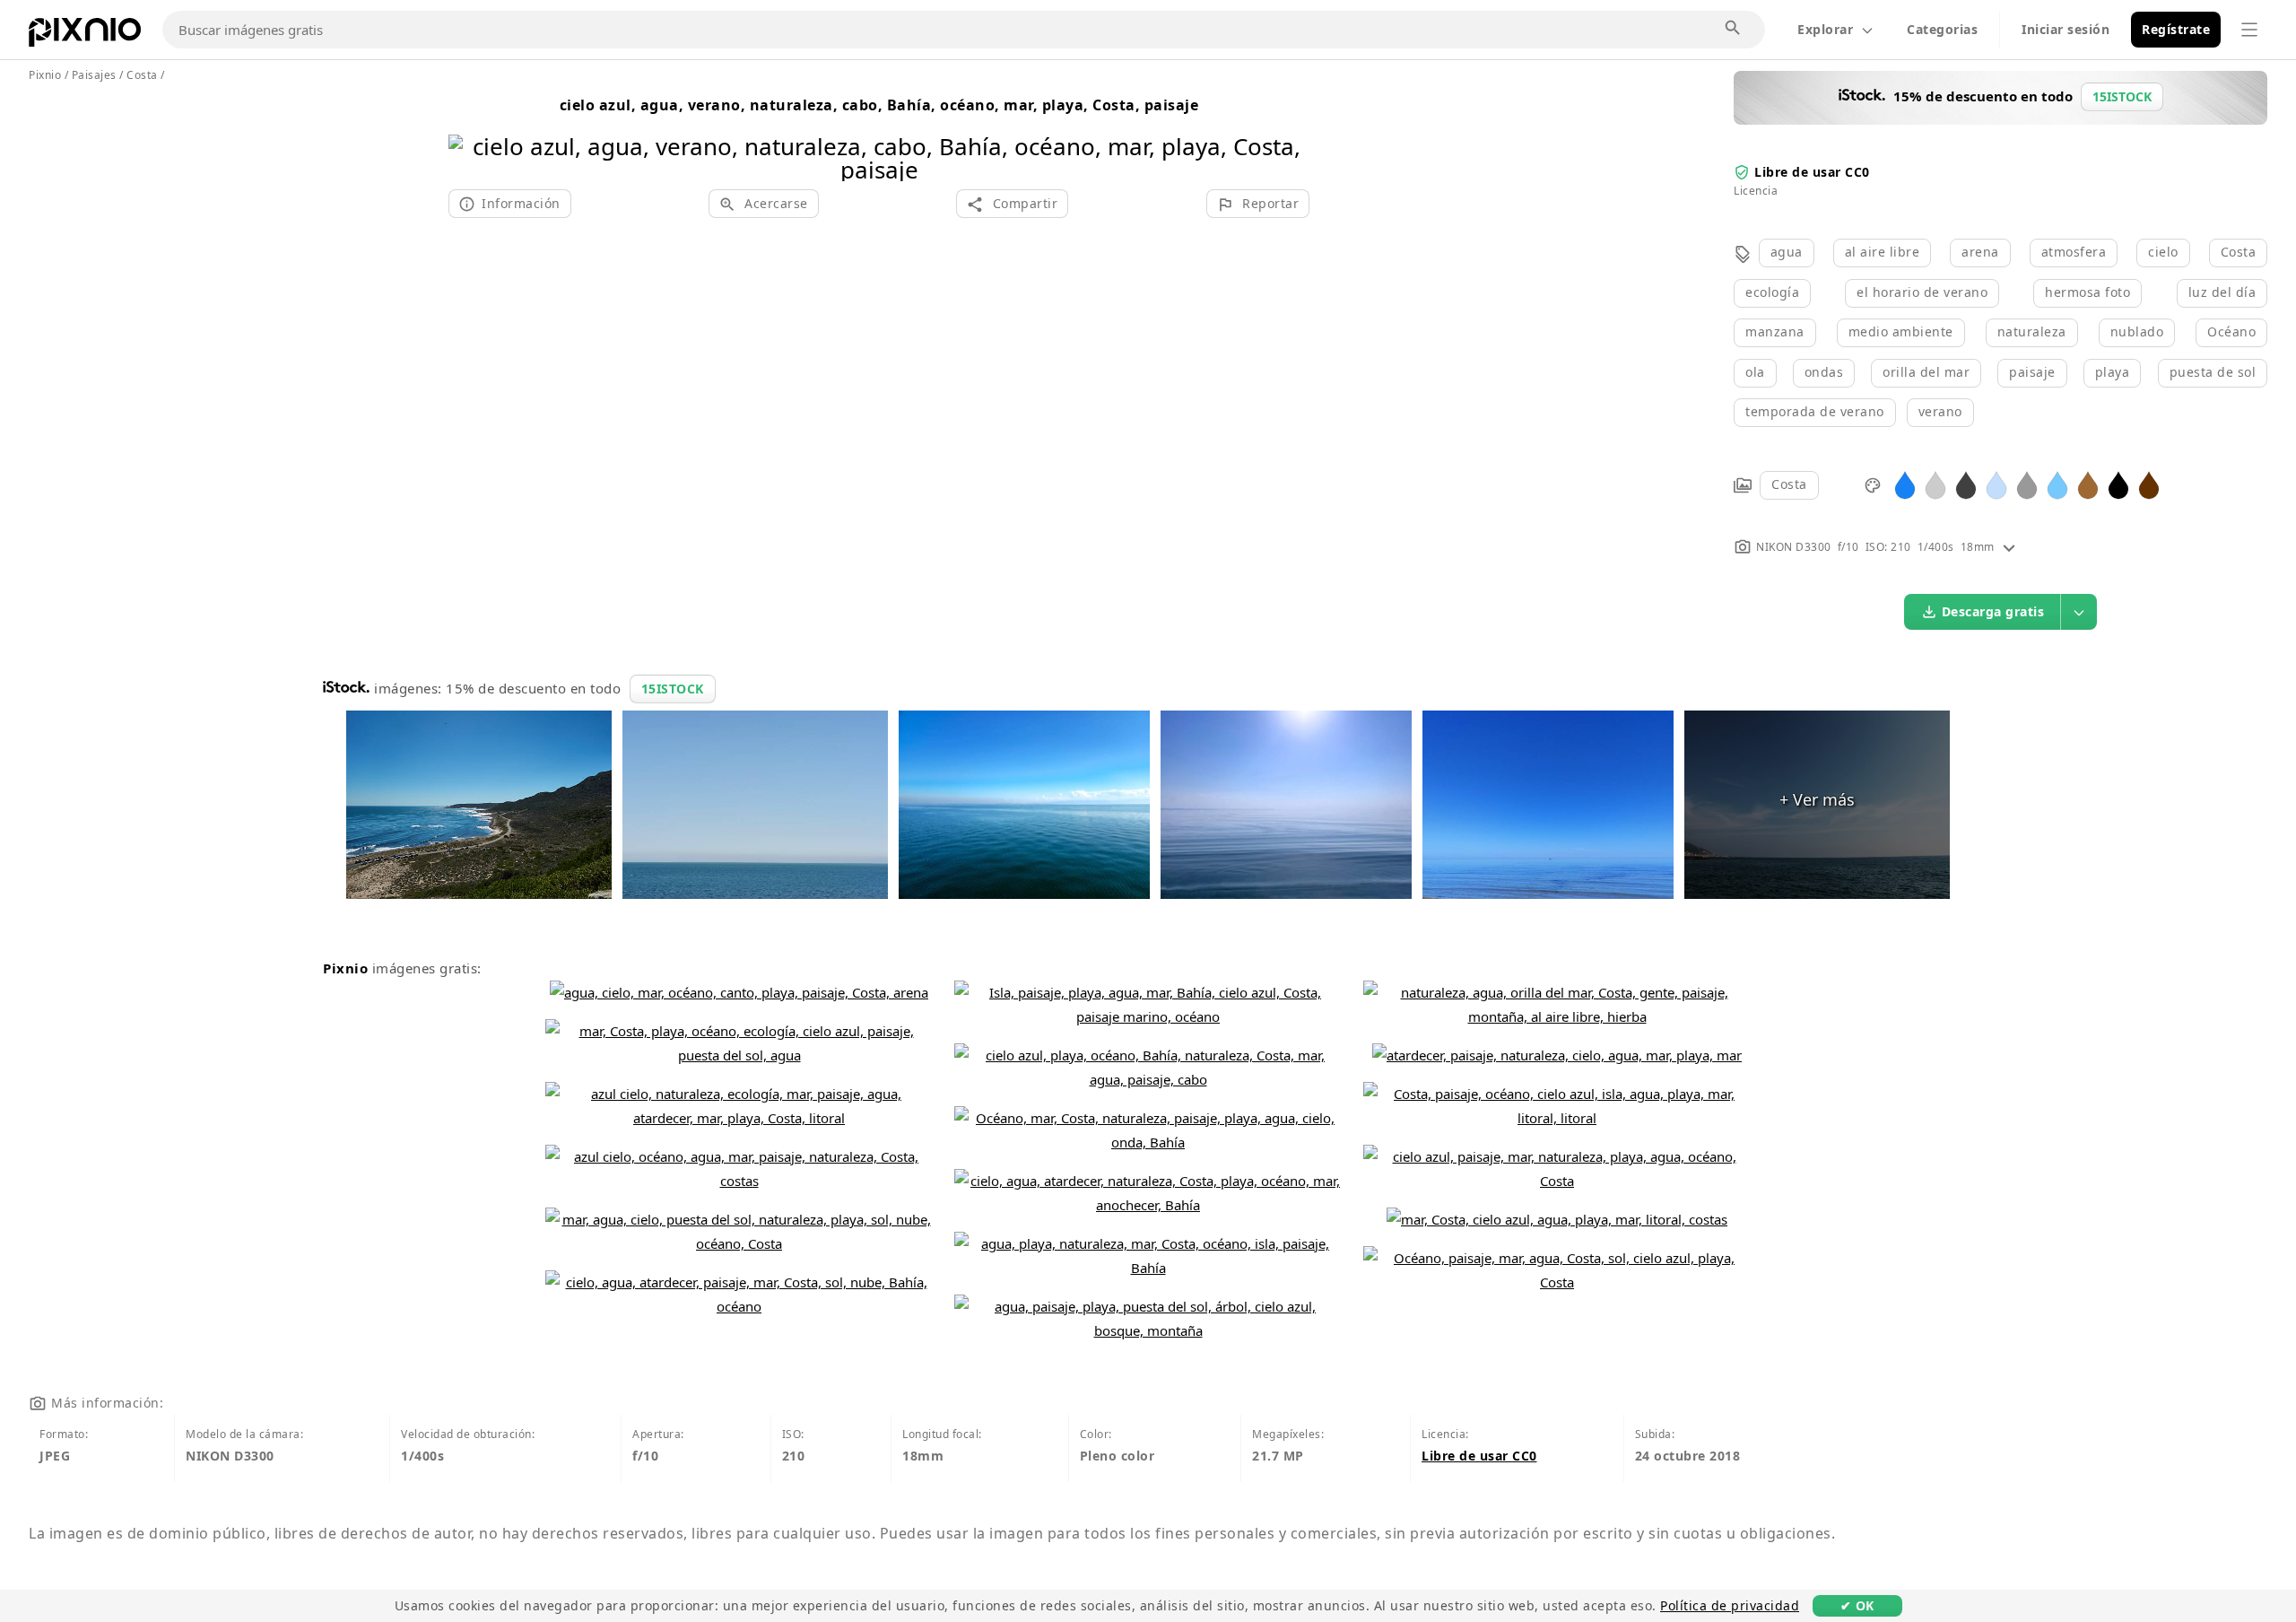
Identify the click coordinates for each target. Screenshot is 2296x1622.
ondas (1824, 372)
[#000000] (2118, 484)
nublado (2137, 331)
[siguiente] (1289, 135)
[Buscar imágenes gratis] (1734, 29)
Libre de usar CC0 (1812, 172)
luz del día (2222, 292)
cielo (2163, 252)
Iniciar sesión (2066, 29)
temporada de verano (1815, 411)
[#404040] (1966, 484)
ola (1755, 372)
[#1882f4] (1905, 484)
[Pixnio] (85, 36)
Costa (2239, 252)
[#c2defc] (1996, 484)
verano (1940, 411)
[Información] (2009, 547)
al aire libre (1883, 252)
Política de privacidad (1730, 1605)
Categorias (1942, 29)
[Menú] (2249, 30)
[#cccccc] (1935, 484)
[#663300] (2149, 484)
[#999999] (2027, 484)
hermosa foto (2087, 292)
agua (1787, 252)
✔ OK (1857, 1605)
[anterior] (469, 135)
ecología (1772, 292)
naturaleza (2032, 331)
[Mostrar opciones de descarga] (2079, 612)
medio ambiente (1901, 331)
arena (1980, 252)
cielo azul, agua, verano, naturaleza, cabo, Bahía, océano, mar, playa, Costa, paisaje (879, 105)
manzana (1775, 331)
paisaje (2032, 372)
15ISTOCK (673, 689)
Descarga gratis (1993, 611)
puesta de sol (2213, 372)
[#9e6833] (2088, 484)
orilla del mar (1926, 372)
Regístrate (2176, 29)
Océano (2231, 331)
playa (2113, 372)
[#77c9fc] (2057, 484)
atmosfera (2074, 252)
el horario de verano (1922, 292)
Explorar (1825, 29)
